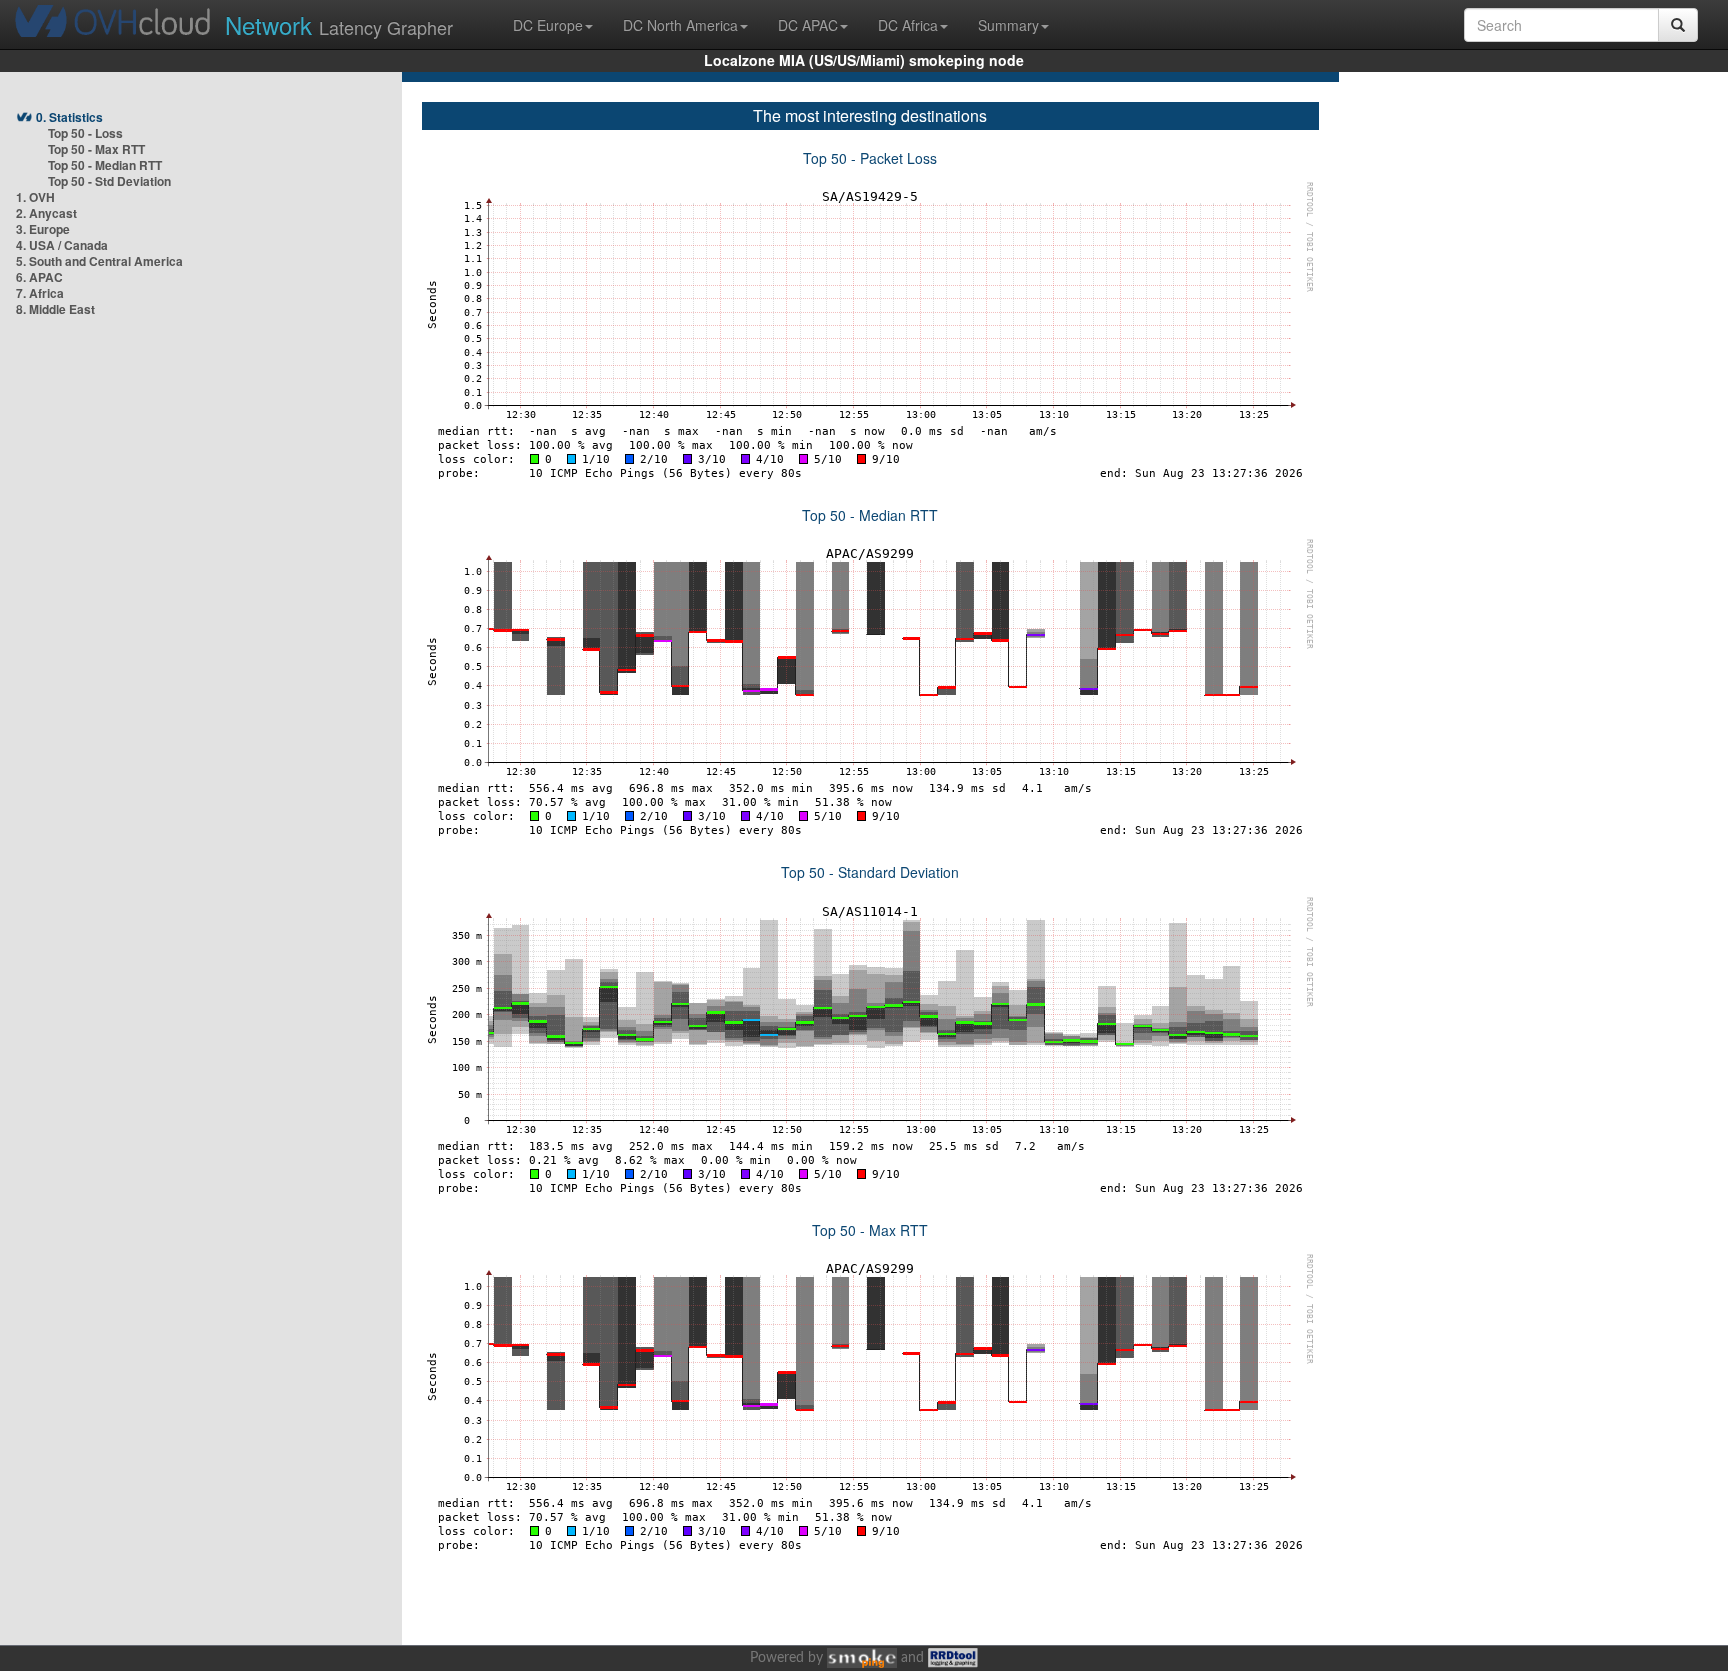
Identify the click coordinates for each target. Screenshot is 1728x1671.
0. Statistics (69, 117)
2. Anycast (46, 213)
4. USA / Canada (62, 245)
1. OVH (35, 197)
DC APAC (808, 25)
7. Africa (40, 293)
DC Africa (908, 25)
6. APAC (39, 277)
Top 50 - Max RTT (96, 149)
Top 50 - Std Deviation (109, 181)
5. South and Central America (99, 261)
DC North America (680, 25)
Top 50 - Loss (85, 133)
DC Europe (548, 25)
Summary (1008, 25)
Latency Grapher (339, 24)
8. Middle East (55, 309)
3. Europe (43, 229)
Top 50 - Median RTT (105, 165)
